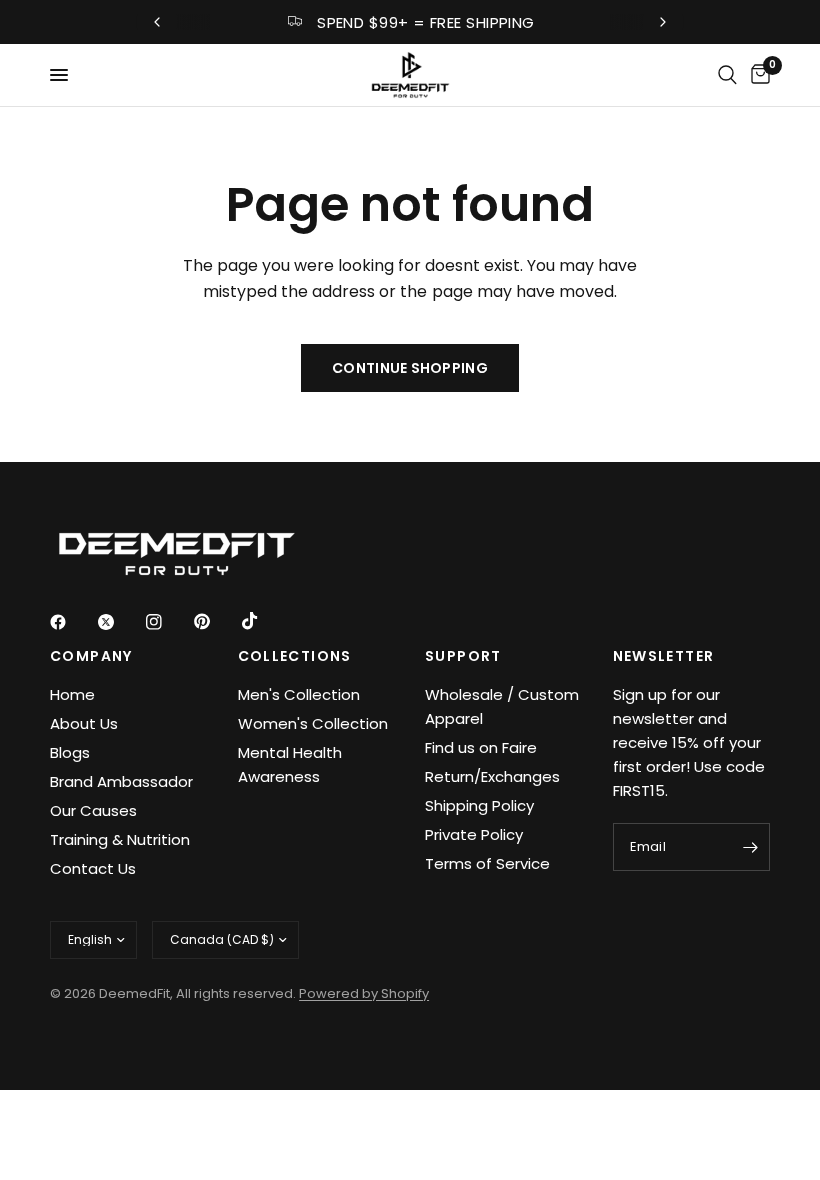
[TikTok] (264, 621)
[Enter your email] (750, 847)
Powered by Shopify (364, 993)
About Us (84, 723)
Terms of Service (487, 863)
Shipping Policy (479, 805)
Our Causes (93, 810)
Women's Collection (313, 723)
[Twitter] (120, 622)
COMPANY (91, 656)
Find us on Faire (481, 747)
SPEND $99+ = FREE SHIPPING (426, 22)
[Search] (727, 75)
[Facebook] (72, 622)
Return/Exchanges (492, 776)
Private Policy (474, 834)
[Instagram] (168, 622)
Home (72, 694)
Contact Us (93, 868)
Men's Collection (299, 694)
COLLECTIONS (295, 656)
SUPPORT (463, 656)
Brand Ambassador (121, 781)
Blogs (70, 752)
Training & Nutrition (120, 839)
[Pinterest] (216, 622)
